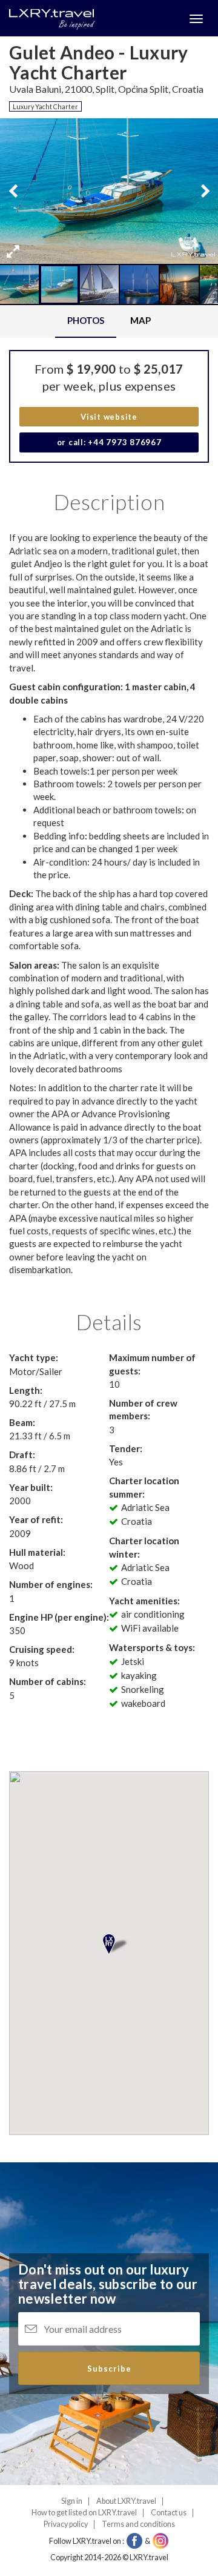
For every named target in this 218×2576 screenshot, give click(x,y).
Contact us (169, 2513)
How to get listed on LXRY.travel (84, 2513)
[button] (13, 251)
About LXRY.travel (126, 2501)
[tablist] (109, 321)
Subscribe (109, 2369)
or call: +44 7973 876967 (109, 442)
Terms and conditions (138, 2524)
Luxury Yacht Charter (45, 106)
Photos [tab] (86, 320)
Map (140, 320)
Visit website (109, 417)
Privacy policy (66, 2524)
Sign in (72, 2501)
